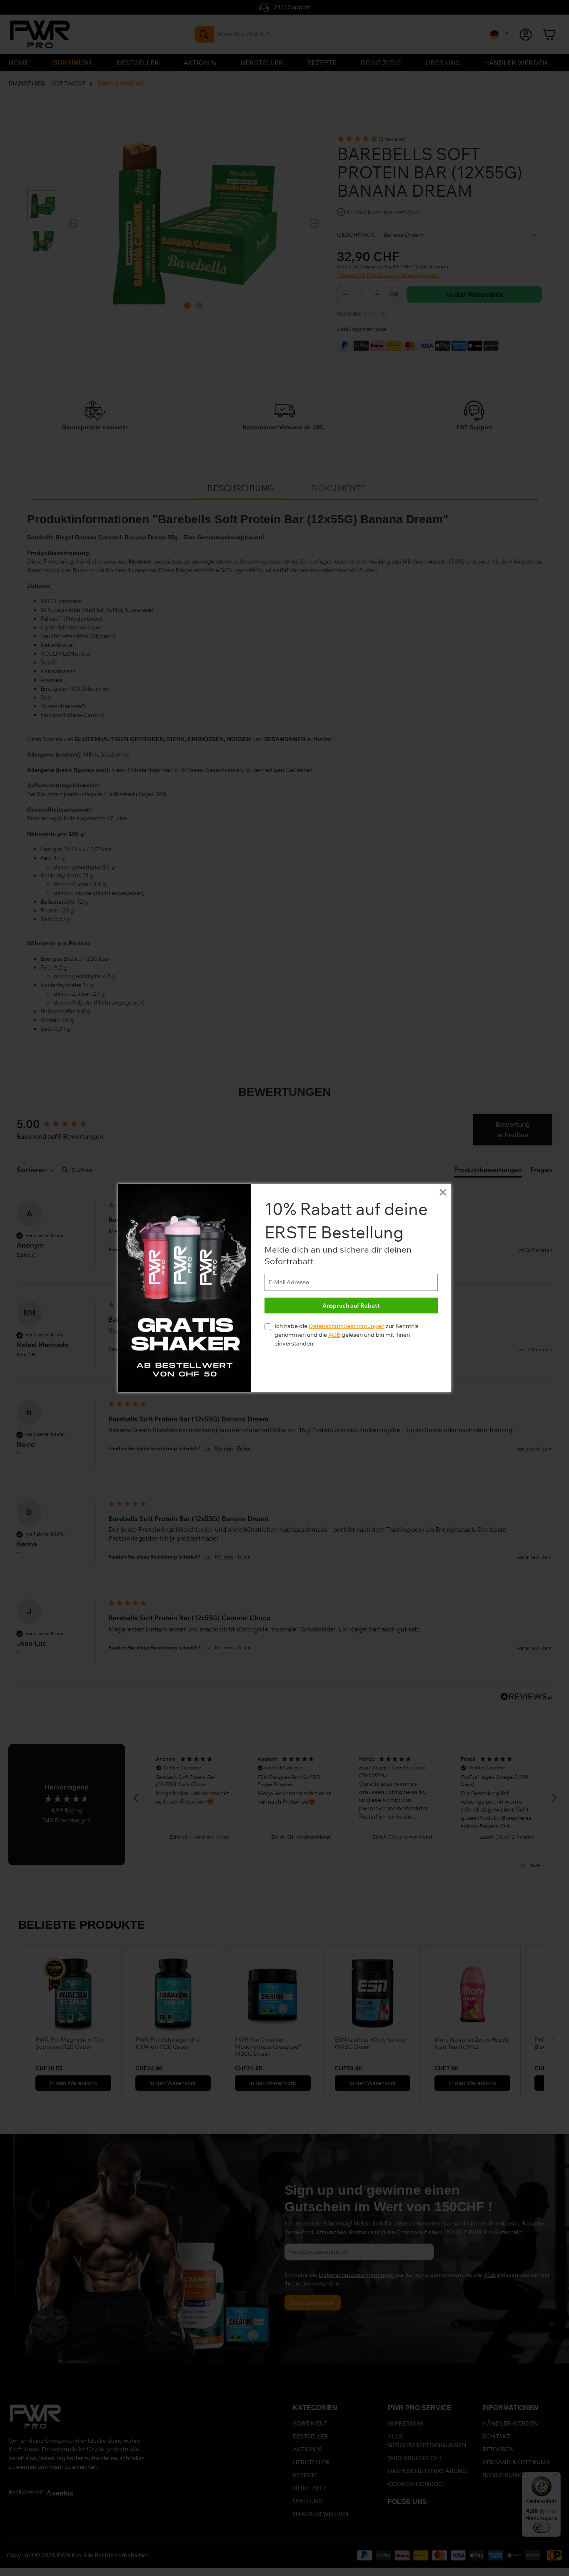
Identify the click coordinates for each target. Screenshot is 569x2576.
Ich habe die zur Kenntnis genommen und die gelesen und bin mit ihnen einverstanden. (347, 1335)
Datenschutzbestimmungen (347, 1326)
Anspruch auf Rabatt (351, 1306)
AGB (334, 1335)
